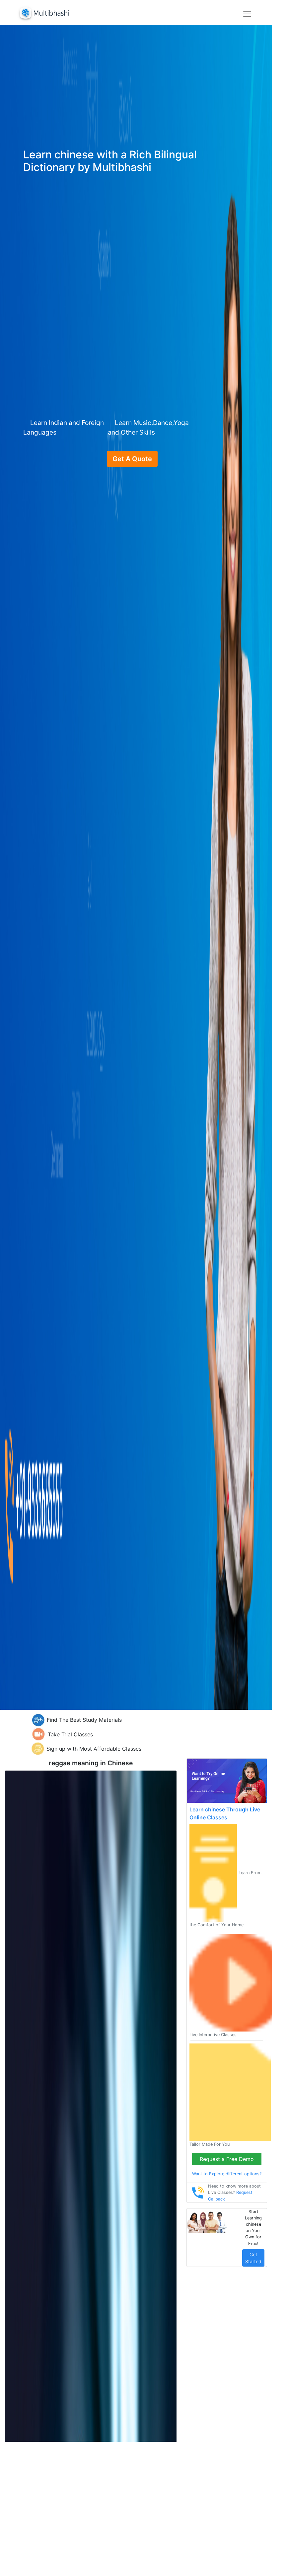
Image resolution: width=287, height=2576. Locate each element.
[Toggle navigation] (247, 14)
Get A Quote (132, 459)
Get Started (253, 2258)
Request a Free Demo (227, 2159)
